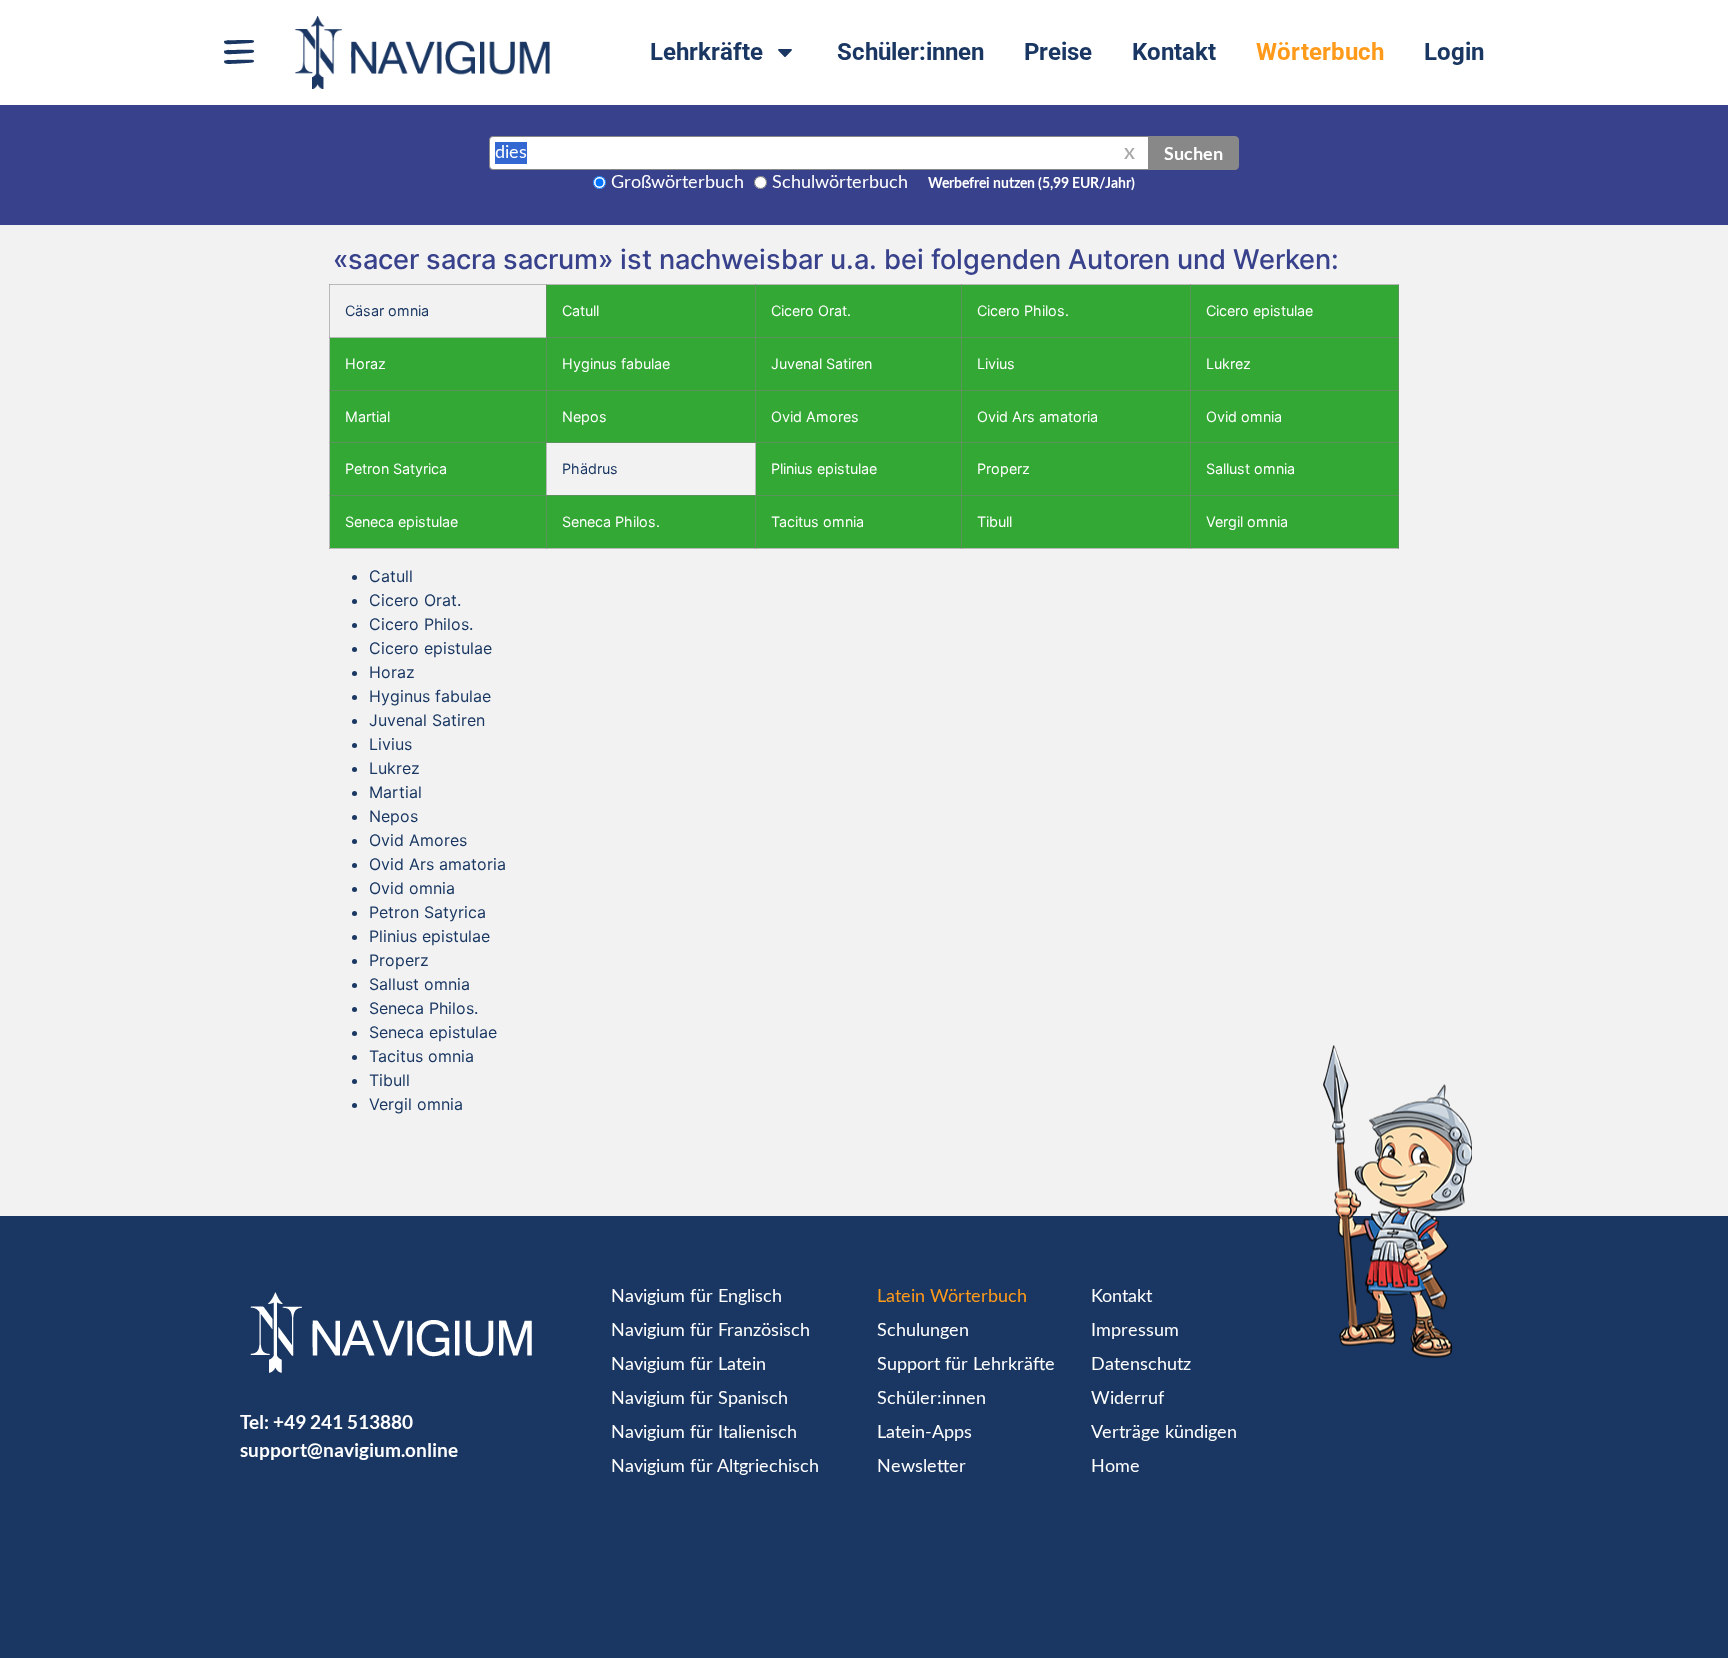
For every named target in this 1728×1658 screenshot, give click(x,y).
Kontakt (1174, 52)
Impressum (1135, 1331)
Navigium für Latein (688, 1365)
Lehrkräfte (706, 52)
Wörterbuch (1320, 52)
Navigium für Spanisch (699, 1399)
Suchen (1193, 153)
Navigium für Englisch (696, 1297)
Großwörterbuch (677, 183)
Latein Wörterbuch (952, 1297)
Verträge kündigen (1164, 1433)
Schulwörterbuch (840, 183)
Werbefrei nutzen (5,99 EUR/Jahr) (1031, 184)
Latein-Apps (924, 1433)
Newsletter (921, 1467)
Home (1115, 1467)
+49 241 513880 (343, 1421)
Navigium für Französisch (710, 1331)
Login (1454, 52)
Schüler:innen (910, 52)
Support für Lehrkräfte (966, 1365)
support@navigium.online (349, 1449)
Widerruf (1127, 1399)
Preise (1058, 52)
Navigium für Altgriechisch (715, 1467)
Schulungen (923, 1331)
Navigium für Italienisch (704, 1433)
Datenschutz (1141, 1365)
